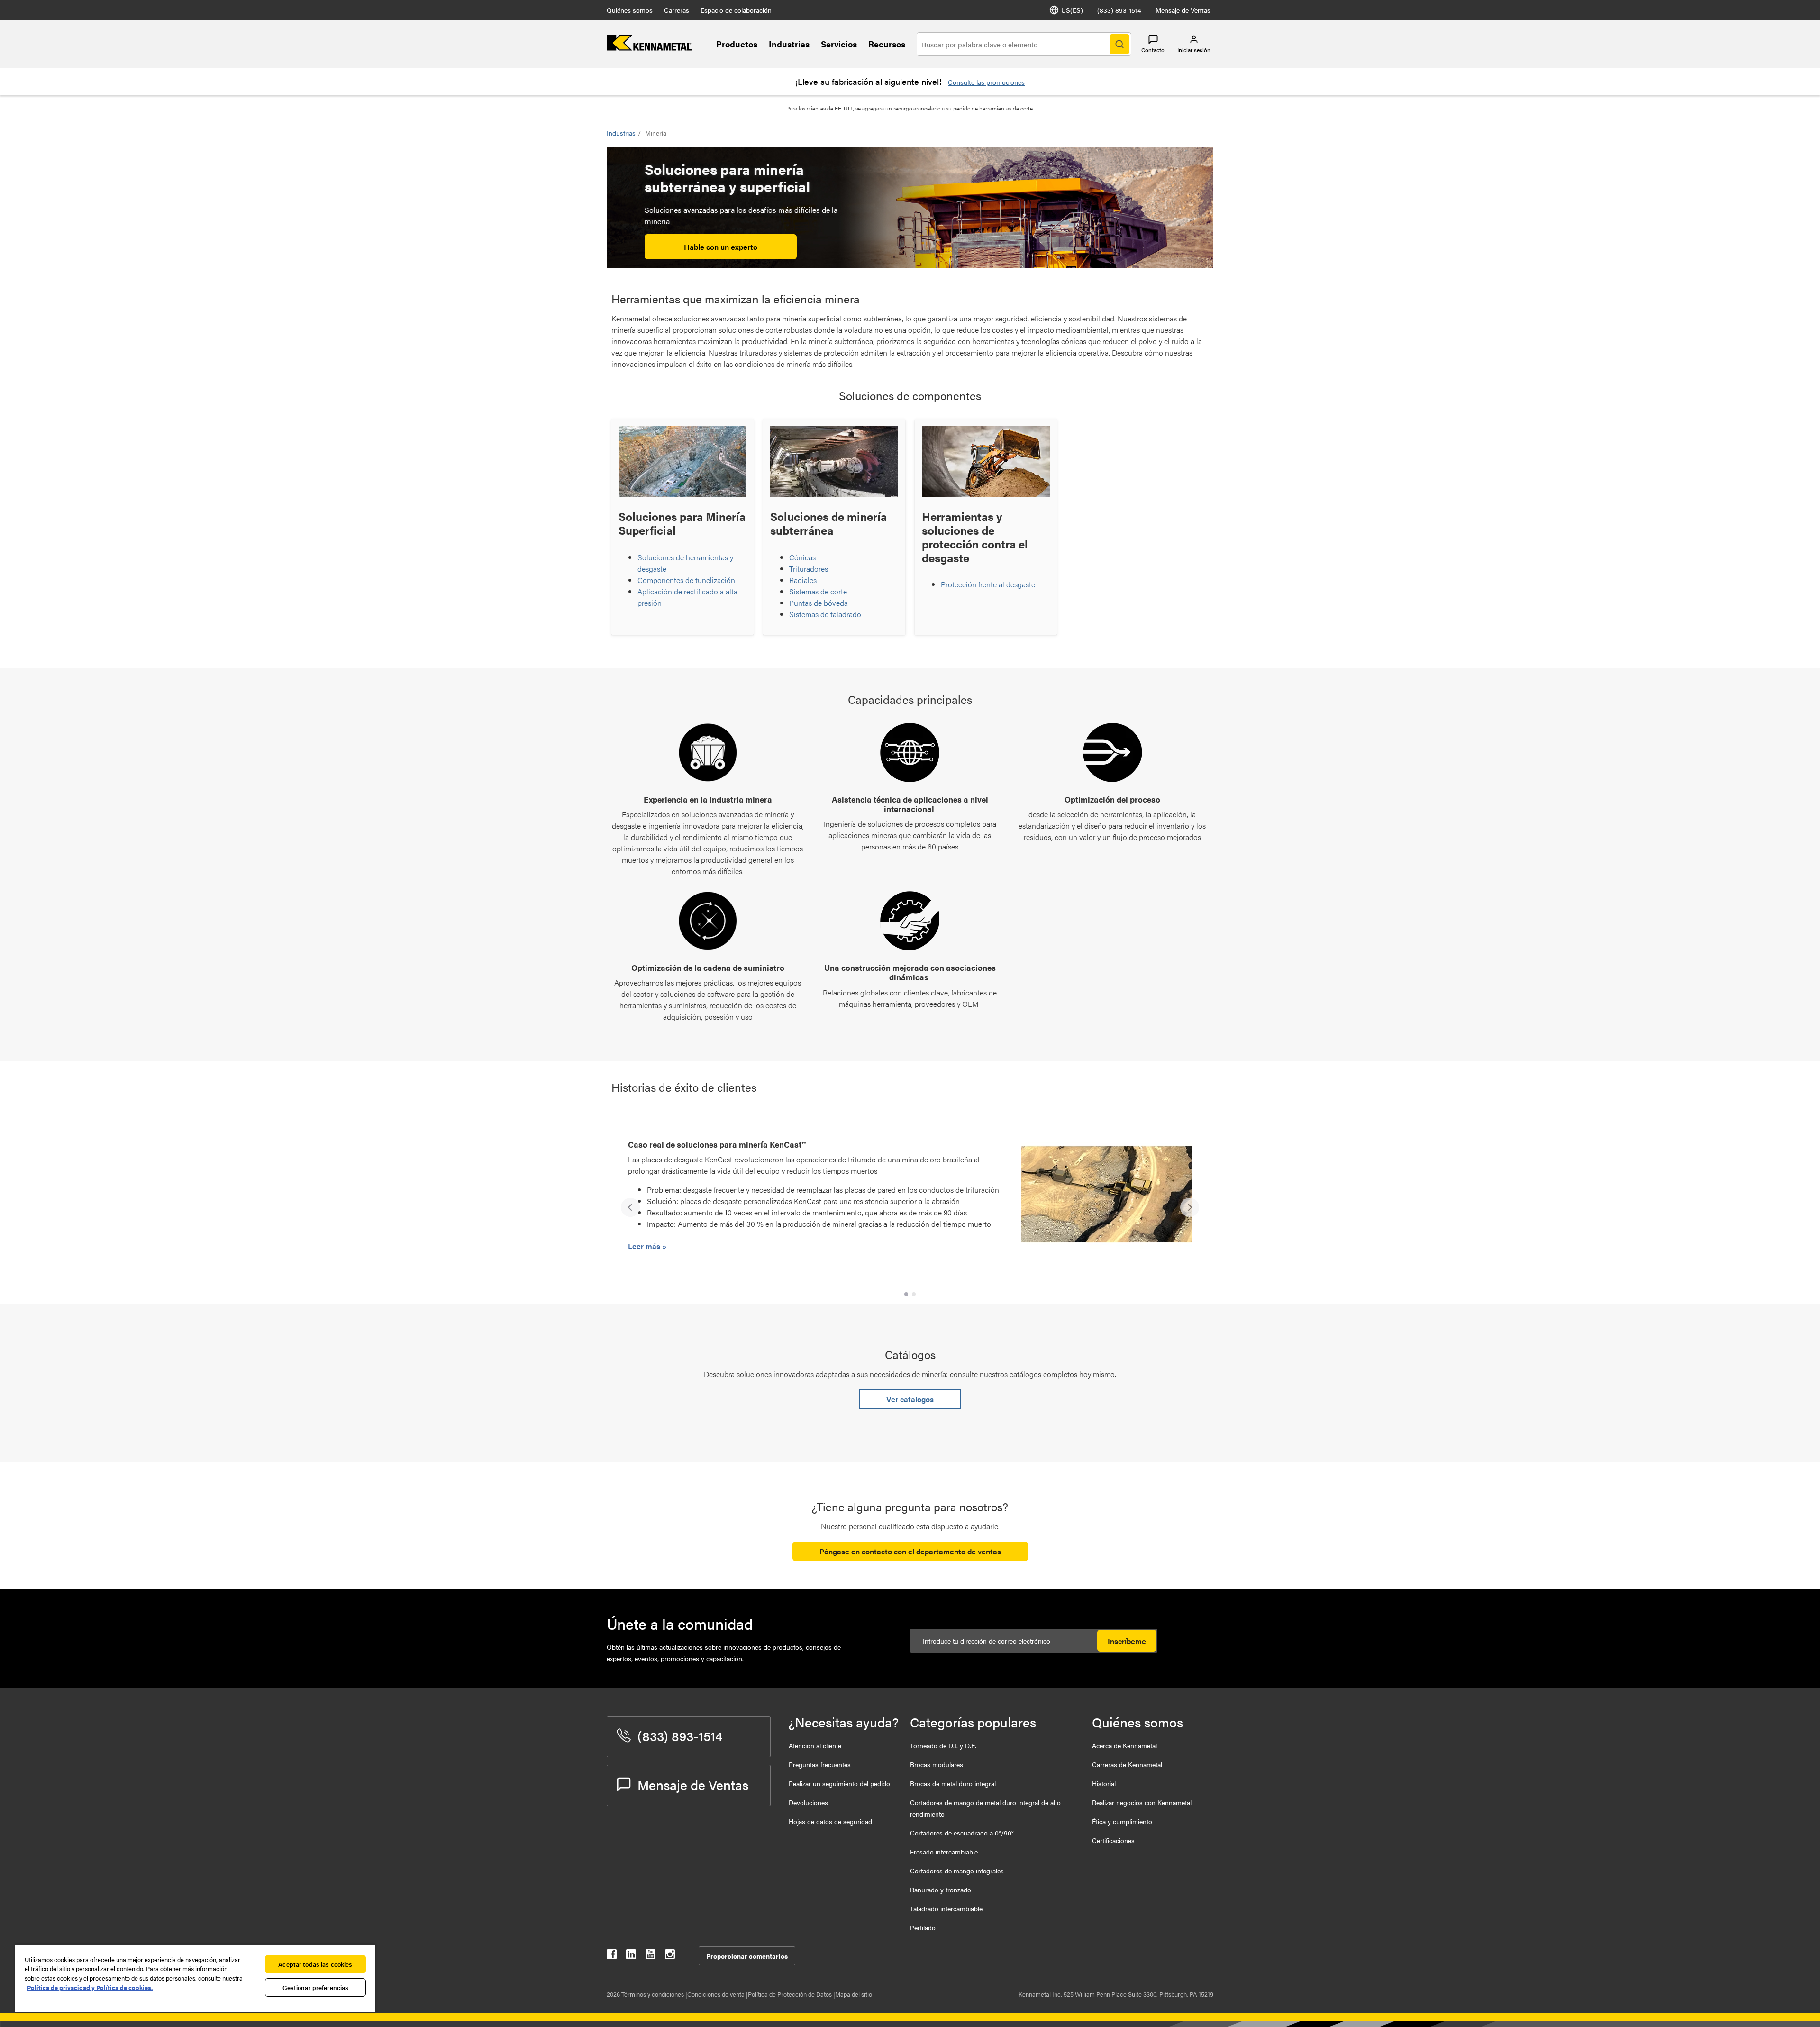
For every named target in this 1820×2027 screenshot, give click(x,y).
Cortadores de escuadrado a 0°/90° (962, 1833)
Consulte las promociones (986, 82)
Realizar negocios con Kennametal (1142, 1802)
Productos (737, 44)
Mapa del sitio (854, 1994)
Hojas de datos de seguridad (830, 1821)
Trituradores (809, 569)
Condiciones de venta (717, 1994)
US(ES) (1072, 10)
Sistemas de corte (818, 591)
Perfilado (923, 1927)
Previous (630, 1207)
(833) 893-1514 (1119, 10)
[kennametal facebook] (612, 1956)
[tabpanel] (910, 1203)
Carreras (677, 10)
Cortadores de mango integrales (957, 1871)
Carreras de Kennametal (1127, 1764)
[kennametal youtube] (651, 1956)
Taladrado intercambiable (946, 1908)
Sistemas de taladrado (825, 614)
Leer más (645, 1246)
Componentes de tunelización (686, 580)
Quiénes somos (630, 10)
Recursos (887, 44)
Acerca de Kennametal (1124, 1745)
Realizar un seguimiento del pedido (839, 1783)
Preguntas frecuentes (820, 1764)
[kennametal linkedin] (631, 1956)
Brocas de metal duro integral (953, 1783)
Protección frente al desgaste (988, 584)
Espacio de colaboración (736, 10)
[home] (649, 48)
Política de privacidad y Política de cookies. (90, 1987)
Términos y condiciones (653, 1994)
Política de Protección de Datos (791, 1994)
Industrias (789, 44)
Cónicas (802, 557)
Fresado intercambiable (944, 1852)
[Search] (1119, 44)
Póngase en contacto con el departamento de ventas (910, 1551)
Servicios (839, 44)
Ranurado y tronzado (941, 1890)
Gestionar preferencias (316, 1987)
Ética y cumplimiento (1122, 1821)
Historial (1104, 1783)
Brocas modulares (937, 1764)
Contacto (1153, 50)
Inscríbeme (1127, 1641)
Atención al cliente (815, 1745)
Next (1190, 1207)
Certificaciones (1113, 1840)
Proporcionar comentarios (747, 1956)
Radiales (803, 580)
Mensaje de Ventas (1183, 10)
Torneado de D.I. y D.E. (943, 1745)
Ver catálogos (910, 1399)
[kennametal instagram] (670, 1956)
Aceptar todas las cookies (315, 1964)
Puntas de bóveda (819, 603)
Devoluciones (808, 1802)
